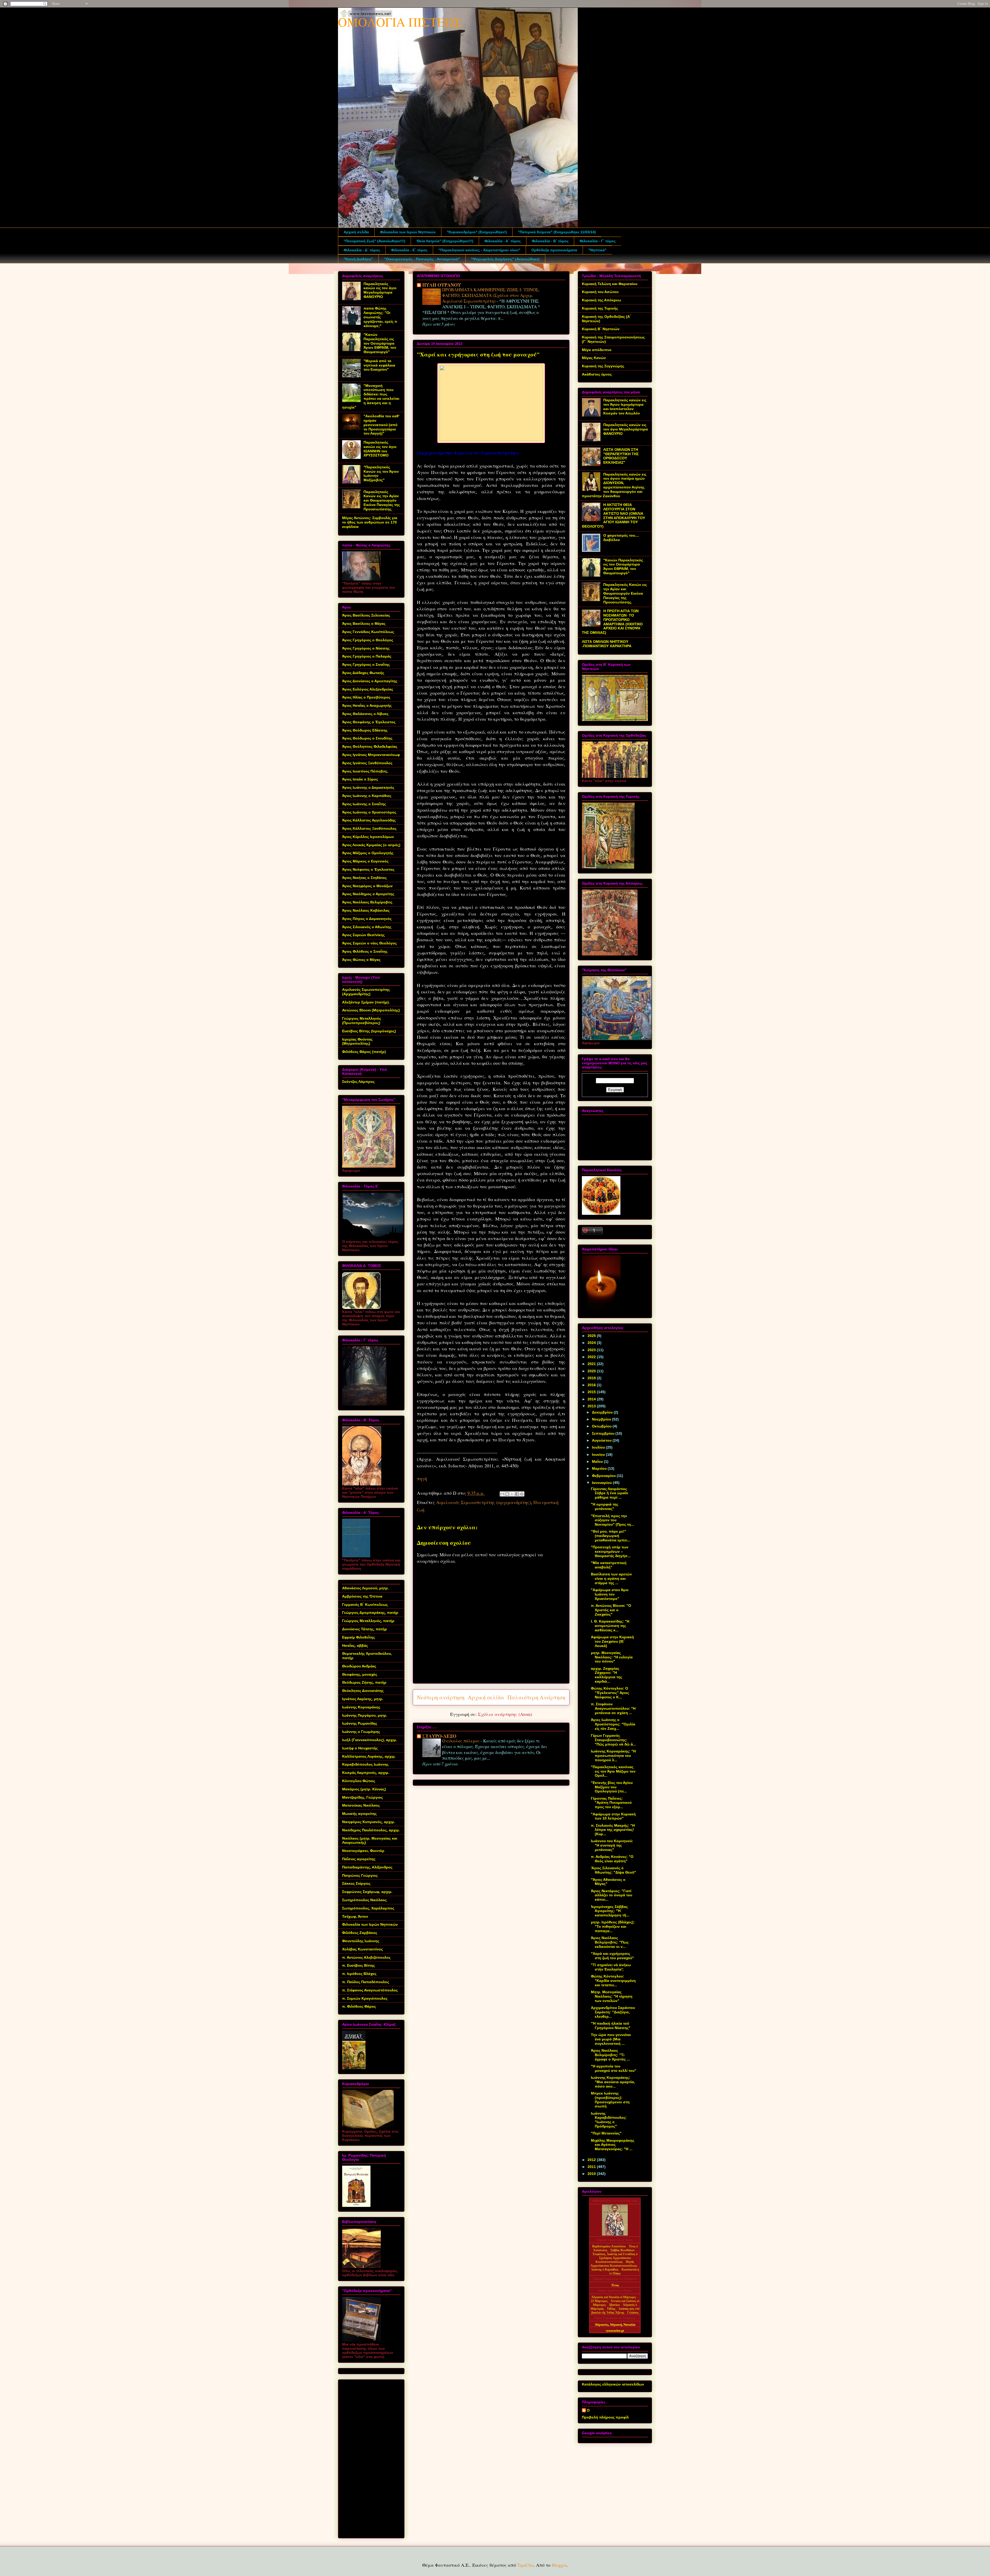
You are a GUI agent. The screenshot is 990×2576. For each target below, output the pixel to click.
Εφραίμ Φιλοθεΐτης (358, 1637)
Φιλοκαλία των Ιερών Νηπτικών (408, 232)
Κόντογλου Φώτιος (359, 1781)
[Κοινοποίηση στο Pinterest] (522, 1494)
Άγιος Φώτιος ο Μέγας (361, 960)
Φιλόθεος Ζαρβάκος (360, 1933)
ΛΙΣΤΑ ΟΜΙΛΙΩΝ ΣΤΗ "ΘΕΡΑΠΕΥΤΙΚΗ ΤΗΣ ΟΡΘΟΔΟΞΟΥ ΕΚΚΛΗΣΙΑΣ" (621, 456)
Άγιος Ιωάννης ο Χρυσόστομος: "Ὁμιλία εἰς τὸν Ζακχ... (613, 1724)
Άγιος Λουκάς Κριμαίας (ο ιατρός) (371, 845)
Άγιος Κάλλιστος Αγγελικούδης (369, 820)
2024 (592, 1343)
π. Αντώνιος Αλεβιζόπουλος (366, 1957)
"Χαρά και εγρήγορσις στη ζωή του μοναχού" (612, 1956)
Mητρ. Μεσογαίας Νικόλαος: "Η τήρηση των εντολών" (612, 1996)
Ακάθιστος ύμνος (597, 374)
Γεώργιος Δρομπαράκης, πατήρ (370, 1613)
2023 (592, 1350)
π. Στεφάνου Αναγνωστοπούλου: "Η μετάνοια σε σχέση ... (613, 1708)
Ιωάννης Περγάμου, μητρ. (365, 1715)
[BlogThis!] (507, 1494)
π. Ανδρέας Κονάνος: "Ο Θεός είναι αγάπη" (612, 1859)
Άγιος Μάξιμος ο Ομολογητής (368, 853)
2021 (592, 1364)
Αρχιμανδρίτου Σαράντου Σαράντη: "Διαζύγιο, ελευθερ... (613, 2012)
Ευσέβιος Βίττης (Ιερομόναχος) (369, 1031)
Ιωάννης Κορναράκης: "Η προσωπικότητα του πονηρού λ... (613, 1756)
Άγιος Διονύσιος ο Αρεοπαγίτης (370, 681)
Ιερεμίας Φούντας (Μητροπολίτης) (357, 1041)
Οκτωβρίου (602, 1426)
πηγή (422, 1478)
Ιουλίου (599, 1447)
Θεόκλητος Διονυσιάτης (363, 1691)
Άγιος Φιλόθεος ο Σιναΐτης (365, 951)
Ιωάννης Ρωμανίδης (360, 1723)
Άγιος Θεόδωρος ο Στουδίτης (367, 738)
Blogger (559, 2565)
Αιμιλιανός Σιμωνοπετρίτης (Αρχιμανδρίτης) (366, 992)
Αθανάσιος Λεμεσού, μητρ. (365, 1588)
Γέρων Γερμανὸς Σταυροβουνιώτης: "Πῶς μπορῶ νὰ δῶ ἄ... (613, 1740)
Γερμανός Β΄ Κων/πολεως (365, 1605)
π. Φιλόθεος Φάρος (359, 2006)
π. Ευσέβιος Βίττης (358, 1965)
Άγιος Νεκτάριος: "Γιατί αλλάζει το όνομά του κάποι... (612, 1895)
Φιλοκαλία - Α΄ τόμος (503, 241)
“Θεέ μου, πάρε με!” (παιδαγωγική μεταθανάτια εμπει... (611, 1536)
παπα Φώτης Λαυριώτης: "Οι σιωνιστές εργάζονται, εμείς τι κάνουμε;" (380, 317)
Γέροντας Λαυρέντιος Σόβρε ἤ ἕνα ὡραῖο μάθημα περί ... (610, 1493)
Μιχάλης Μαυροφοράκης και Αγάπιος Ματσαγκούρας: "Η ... (613, 2145)
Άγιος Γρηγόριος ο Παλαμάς (367, 656)
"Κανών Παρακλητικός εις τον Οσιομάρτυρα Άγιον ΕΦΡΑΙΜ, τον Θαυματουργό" (380, 343)
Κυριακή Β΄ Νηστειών (601, 329)
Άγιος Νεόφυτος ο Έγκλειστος (368, 869)
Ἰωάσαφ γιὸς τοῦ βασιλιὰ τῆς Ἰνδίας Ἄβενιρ (615, 2311)
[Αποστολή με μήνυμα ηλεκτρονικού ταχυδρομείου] (502, 1494)
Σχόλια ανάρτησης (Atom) (505, 1714)
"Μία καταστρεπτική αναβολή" (609, 1565)
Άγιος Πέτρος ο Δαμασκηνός (367, 919)
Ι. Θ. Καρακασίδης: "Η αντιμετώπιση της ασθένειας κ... (610, 1626)
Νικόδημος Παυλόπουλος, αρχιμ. (371, 1830)
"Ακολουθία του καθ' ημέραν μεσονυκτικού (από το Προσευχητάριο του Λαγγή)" (381, 425)
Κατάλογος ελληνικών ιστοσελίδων (613, 2384)
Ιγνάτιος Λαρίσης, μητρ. (363, 1699)
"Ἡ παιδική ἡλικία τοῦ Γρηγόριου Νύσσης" (611, 2026)
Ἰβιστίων (615, 2305)
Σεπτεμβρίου (604, 1433)
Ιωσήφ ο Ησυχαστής (360, 1748)
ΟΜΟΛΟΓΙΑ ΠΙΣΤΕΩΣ (400, 22)
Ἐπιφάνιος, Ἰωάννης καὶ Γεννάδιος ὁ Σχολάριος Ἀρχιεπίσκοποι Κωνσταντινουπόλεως (615, 2258)
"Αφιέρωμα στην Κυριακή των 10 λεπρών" (613, 1816)
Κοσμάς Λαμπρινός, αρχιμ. (366, 1773)
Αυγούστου (602, 1440)
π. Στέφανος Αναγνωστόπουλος (370, 1990)
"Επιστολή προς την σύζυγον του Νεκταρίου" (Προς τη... (612, 1520)
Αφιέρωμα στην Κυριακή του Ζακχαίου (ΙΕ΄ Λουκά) (612, 1641)
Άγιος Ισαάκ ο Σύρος (360, 779)
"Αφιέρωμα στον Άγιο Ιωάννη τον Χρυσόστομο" (610, 1594)
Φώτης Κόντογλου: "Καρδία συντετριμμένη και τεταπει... (613, 1981)
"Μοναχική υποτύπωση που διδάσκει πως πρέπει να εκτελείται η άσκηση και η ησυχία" (371, 396)
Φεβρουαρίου (604, 1476)
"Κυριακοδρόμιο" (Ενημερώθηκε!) (477, 232)
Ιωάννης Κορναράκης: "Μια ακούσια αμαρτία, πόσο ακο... (613, 2082)
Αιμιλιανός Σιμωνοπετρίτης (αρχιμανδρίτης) (484, 1502)
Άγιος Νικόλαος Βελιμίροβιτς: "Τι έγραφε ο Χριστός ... (610, 2055)
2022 (592, 1357)
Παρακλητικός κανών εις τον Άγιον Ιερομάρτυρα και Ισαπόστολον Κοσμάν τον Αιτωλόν (625, 406)
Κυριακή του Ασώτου (600, 292)
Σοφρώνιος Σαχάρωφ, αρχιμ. (367, 1892)
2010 (592, 2174)
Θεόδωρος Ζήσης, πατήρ (364, 1682)
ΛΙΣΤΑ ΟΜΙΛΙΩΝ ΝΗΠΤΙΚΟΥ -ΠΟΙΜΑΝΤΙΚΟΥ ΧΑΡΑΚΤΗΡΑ (607, 644)
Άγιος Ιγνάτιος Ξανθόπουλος (367, 763)
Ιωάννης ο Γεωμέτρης (361, 1732)
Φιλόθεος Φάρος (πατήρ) (364, 1052)
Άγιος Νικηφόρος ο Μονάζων (367, 886)
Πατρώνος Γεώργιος (360, 1875)
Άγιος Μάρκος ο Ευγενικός (365, 861)
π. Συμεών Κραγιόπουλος (365, 1998)
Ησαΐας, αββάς (355, 1646)
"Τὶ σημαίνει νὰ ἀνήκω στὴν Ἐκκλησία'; (611, 1967)
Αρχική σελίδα (356, 232)
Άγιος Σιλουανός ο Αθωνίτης (367, 927)
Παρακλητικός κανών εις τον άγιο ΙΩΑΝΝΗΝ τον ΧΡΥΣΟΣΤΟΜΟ (380, 449)
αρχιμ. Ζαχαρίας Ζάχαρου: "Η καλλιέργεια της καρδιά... (607, 1675)
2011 (592, 2167)
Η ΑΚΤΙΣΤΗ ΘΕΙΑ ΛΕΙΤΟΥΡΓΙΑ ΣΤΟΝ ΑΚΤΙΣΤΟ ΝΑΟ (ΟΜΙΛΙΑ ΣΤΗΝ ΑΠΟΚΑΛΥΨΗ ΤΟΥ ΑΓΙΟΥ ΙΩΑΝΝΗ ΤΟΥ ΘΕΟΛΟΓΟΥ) (613, 516)
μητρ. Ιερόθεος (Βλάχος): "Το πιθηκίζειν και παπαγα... (613, 1926)
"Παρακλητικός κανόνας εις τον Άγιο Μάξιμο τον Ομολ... (613, 1771)
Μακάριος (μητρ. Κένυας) (364, 1789)
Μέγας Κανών (594, 358)
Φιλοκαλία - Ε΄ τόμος (409, 250)
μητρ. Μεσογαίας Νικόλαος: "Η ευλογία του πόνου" (612, 1657)
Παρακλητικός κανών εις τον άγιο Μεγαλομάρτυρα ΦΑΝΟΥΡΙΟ (380, 290)
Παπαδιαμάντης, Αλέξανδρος (367, 1867)
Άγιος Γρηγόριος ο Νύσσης (366, 648)
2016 (592, 1385)
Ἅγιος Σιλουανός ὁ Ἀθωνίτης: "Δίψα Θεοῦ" (613, 1870)
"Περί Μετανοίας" (606, 2133)
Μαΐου (598, 1461)
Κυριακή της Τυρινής (600, 308)
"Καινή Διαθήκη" (358, 259)
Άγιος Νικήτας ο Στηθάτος (364, 878)
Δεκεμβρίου (603, 1412)
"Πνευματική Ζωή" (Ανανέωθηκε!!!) (374, 241)
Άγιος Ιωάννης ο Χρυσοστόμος (369, 812)
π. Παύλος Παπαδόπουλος (366, 1982)
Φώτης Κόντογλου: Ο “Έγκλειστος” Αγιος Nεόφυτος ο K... (610, 1693)
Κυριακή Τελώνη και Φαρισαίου (610, 284)
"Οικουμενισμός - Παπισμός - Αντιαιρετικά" (422, 259)
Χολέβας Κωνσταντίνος (362, 1949)
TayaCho (525, 2565)
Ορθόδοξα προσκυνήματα (554, 250)
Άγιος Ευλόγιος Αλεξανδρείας (368, 689)
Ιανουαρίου (602, 1483)
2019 (592, 1378)
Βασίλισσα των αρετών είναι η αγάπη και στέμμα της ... (611, 1578)
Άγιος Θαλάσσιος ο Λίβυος (365, 714)
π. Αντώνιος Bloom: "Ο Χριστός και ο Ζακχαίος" (611, 1610)
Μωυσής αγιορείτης (359, 1814)
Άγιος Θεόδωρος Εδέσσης (365, 730)
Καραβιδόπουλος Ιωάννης (365, 1764)
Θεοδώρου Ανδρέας (359, 1666)
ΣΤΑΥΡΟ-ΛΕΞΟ (439, 1736)
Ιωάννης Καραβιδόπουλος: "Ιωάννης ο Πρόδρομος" (609, 2120)
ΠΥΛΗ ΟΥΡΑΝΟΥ (442, 285)
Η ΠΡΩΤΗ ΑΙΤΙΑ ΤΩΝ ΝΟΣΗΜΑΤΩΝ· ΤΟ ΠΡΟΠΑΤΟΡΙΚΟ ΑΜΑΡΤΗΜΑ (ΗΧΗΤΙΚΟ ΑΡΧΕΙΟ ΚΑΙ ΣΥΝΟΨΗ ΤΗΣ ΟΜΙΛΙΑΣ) (612, 622)
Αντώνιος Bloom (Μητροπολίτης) (371, 1010)
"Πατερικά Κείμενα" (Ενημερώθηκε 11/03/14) (557, 232)
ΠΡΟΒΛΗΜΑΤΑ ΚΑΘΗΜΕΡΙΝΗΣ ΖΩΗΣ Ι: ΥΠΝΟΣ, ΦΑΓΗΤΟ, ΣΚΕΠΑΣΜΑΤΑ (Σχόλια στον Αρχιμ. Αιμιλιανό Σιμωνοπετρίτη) (491, 295)
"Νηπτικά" (597, 250)
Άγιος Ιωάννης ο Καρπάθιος (367, 796)
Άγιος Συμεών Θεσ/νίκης (363, 935)
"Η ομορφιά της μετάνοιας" (605, 1506)
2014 (592, 1399)
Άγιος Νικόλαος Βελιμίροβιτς (367, 902)
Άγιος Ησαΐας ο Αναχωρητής (367, 705)
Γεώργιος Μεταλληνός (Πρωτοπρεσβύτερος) (362, 1021)
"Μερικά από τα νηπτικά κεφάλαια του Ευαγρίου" (379, 365)
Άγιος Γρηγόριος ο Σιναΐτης (366, 664)
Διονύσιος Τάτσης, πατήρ (365, 1629)
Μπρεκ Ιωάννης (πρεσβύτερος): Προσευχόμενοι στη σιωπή (610, 2100)
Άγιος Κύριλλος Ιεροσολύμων (368, 837)
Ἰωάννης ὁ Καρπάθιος (605, 2270)
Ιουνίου (599, 1455)
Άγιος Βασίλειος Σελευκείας (366, 615)
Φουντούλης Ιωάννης (361, 1941)
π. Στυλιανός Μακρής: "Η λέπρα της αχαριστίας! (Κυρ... (613, 1830)
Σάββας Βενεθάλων (622, 2250)
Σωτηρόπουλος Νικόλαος (364, 1900)
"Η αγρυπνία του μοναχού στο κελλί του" (614, 2068)
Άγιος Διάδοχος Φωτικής (363, 673)
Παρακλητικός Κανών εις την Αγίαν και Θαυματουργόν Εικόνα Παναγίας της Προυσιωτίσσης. (382, 500)
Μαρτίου (600, 1468)
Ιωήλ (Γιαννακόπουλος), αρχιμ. (370, 1740)
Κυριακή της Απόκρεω (601, 300)
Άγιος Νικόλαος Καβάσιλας (366, 910)
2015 (592, 1392)
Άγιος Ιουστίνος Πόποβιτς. (365, 771)
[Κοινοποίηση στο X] (512, 1494)
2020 (592, 1371)
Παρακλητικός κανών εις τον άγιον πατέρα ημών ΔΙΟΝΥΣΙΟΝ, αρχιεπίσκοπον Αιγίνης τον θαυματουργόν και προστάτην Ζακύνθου (614, 485)
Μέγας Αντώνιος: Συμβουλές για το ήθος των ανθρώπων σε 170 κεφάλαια (370, 522)
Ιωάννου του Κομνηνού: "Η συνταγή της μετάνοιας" (612, 1845)
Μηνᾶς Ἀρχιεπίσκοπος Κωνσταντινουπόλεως (614, 2264)
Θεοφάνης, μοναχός (360, 1674)
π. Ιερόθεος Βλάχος (359, 1974)
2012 (592, 2160)
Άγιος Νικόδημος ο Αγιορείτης (368, 894)
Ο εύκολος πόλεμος (461, 1741)
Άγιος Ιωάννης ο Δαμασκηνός (368, 787)
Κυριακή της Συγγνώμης (603, 366)
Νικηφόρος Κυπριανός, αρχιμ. (369, 1822)
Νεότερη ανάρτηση (441, 1697)
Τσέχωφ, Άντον (355, 1916)
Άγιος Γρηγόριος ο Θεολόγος (368, 640)
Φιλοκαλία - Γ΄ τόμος (598, 241)
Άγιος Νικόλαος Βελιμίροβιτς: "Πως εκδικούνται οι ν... (610, 1942)
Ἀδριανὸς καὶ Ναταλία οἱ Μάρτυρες (614, 2297)
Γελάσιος (633, 2313)
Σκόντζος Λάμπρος (358, 1082)
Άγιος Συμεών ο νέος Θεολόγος (369, 943)
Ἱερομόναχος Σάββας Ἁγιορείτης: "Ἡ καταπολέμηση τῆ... (610, 1911)
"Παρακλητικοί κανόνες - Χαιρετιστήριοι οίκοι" (479, 250)
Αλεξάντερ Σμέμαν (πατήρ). (366, 1002)
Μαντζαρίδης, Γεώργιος (362, 1797)
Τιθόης (612, 2309)
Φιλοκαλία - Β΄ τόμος (550, 241)
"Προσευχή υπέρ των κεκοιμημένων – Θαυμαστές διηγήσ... (611, 1551)
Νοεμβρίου (602, 1419)
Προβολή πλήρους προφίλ (605, 2417)
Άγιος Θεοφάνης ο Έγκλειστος (369, 722)
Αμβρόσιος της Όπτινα (362, 1596)
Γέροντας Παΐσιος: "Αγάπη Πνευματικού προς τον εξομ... (611, 1803)
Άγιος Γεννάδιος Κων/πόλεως (368, 632)
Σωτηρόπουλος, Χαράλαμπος (368, 1908)
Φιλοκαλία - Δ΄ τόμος (362, 250)
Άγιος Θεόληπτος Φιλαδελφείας (370, 746)
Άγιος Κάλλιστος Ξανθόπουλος (369, 828)
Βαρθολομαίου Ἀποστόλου (609, 2246)
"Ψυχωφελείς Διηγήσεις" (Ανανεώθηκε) (505, 259)
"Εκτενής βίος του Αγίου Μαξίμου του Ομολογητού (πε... (612, 1787)
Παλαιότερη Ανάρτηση (536, 1697)
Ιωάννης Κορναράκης (361, 1707)
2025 (592, 1336)
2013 (592, 1406)
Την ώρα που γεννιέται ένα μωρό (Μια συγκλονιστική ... (611, 2039)
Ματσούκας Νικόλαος (361, 1805)
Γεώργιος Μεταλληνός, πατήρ (368, 1621)
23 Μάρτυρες (600, 2301)
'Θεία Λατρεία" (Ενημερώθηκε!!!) (445, 241)
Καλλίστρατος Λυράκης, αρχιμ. (369, 1756)
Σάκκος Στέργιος (356, 1883)
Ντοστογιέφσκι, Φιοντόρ (363, 1851)
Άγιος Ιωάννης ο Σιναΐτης (364, 804)
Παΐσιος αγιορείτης (359, 1859)
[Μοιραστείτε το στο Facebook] (517, 1494)
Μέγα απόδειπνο (597, 350)
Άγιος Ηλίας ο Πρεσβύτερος (366, 697)
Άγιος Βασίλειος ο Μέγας (364, 624)
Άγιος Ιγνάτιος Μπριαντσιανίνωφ (371, 755)
